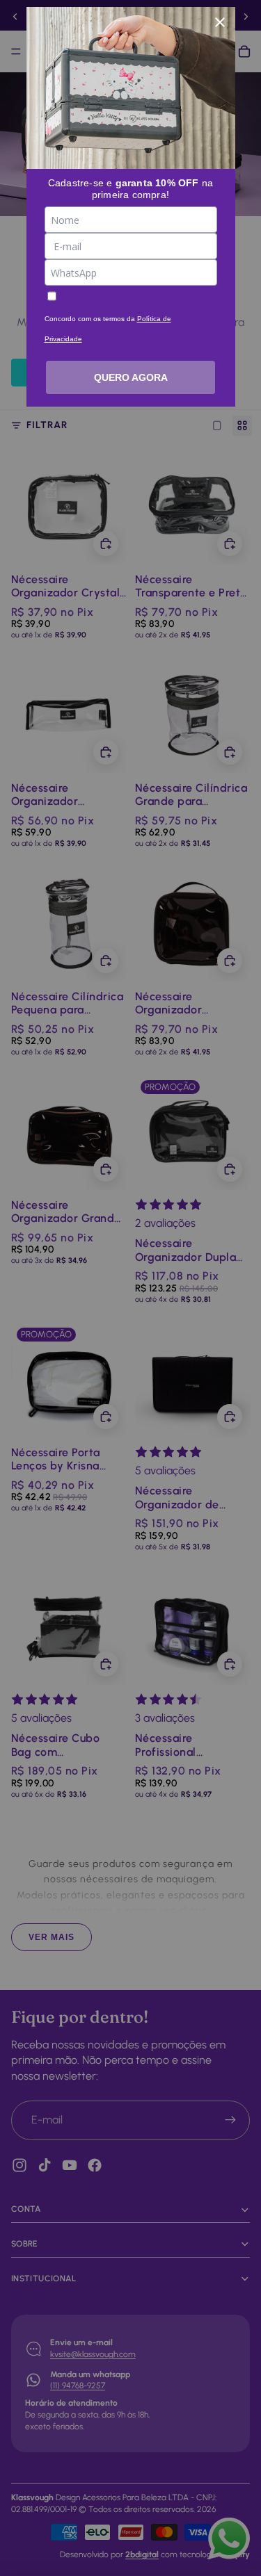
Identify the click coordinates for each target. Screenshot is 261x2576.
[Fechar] (220, 22)
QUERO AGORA (131, 377)
